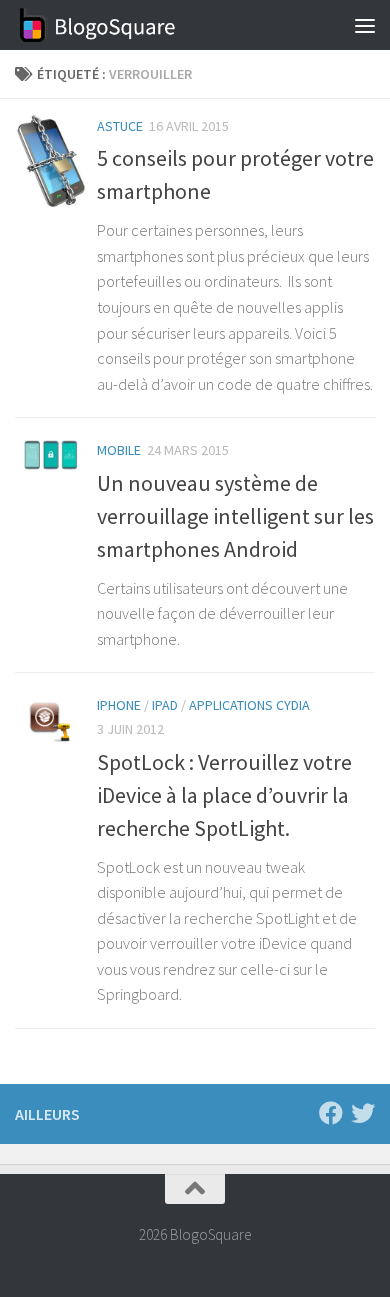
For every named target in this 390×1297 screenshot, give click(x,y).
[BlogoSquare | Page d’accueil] (125, 25)
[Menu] (365, 25)
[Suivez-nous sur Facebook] (331, 1113)
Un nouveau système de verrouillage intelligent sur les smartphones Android (235, 516)
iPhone (119, 705)
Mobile (119, 450)
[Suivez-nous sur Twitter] (363, 1113)
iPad (165, 705)
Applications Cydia (249, 705)
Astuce (120, 126)
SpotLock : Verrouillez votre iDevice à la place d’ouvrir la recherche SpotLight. (224, 795)
